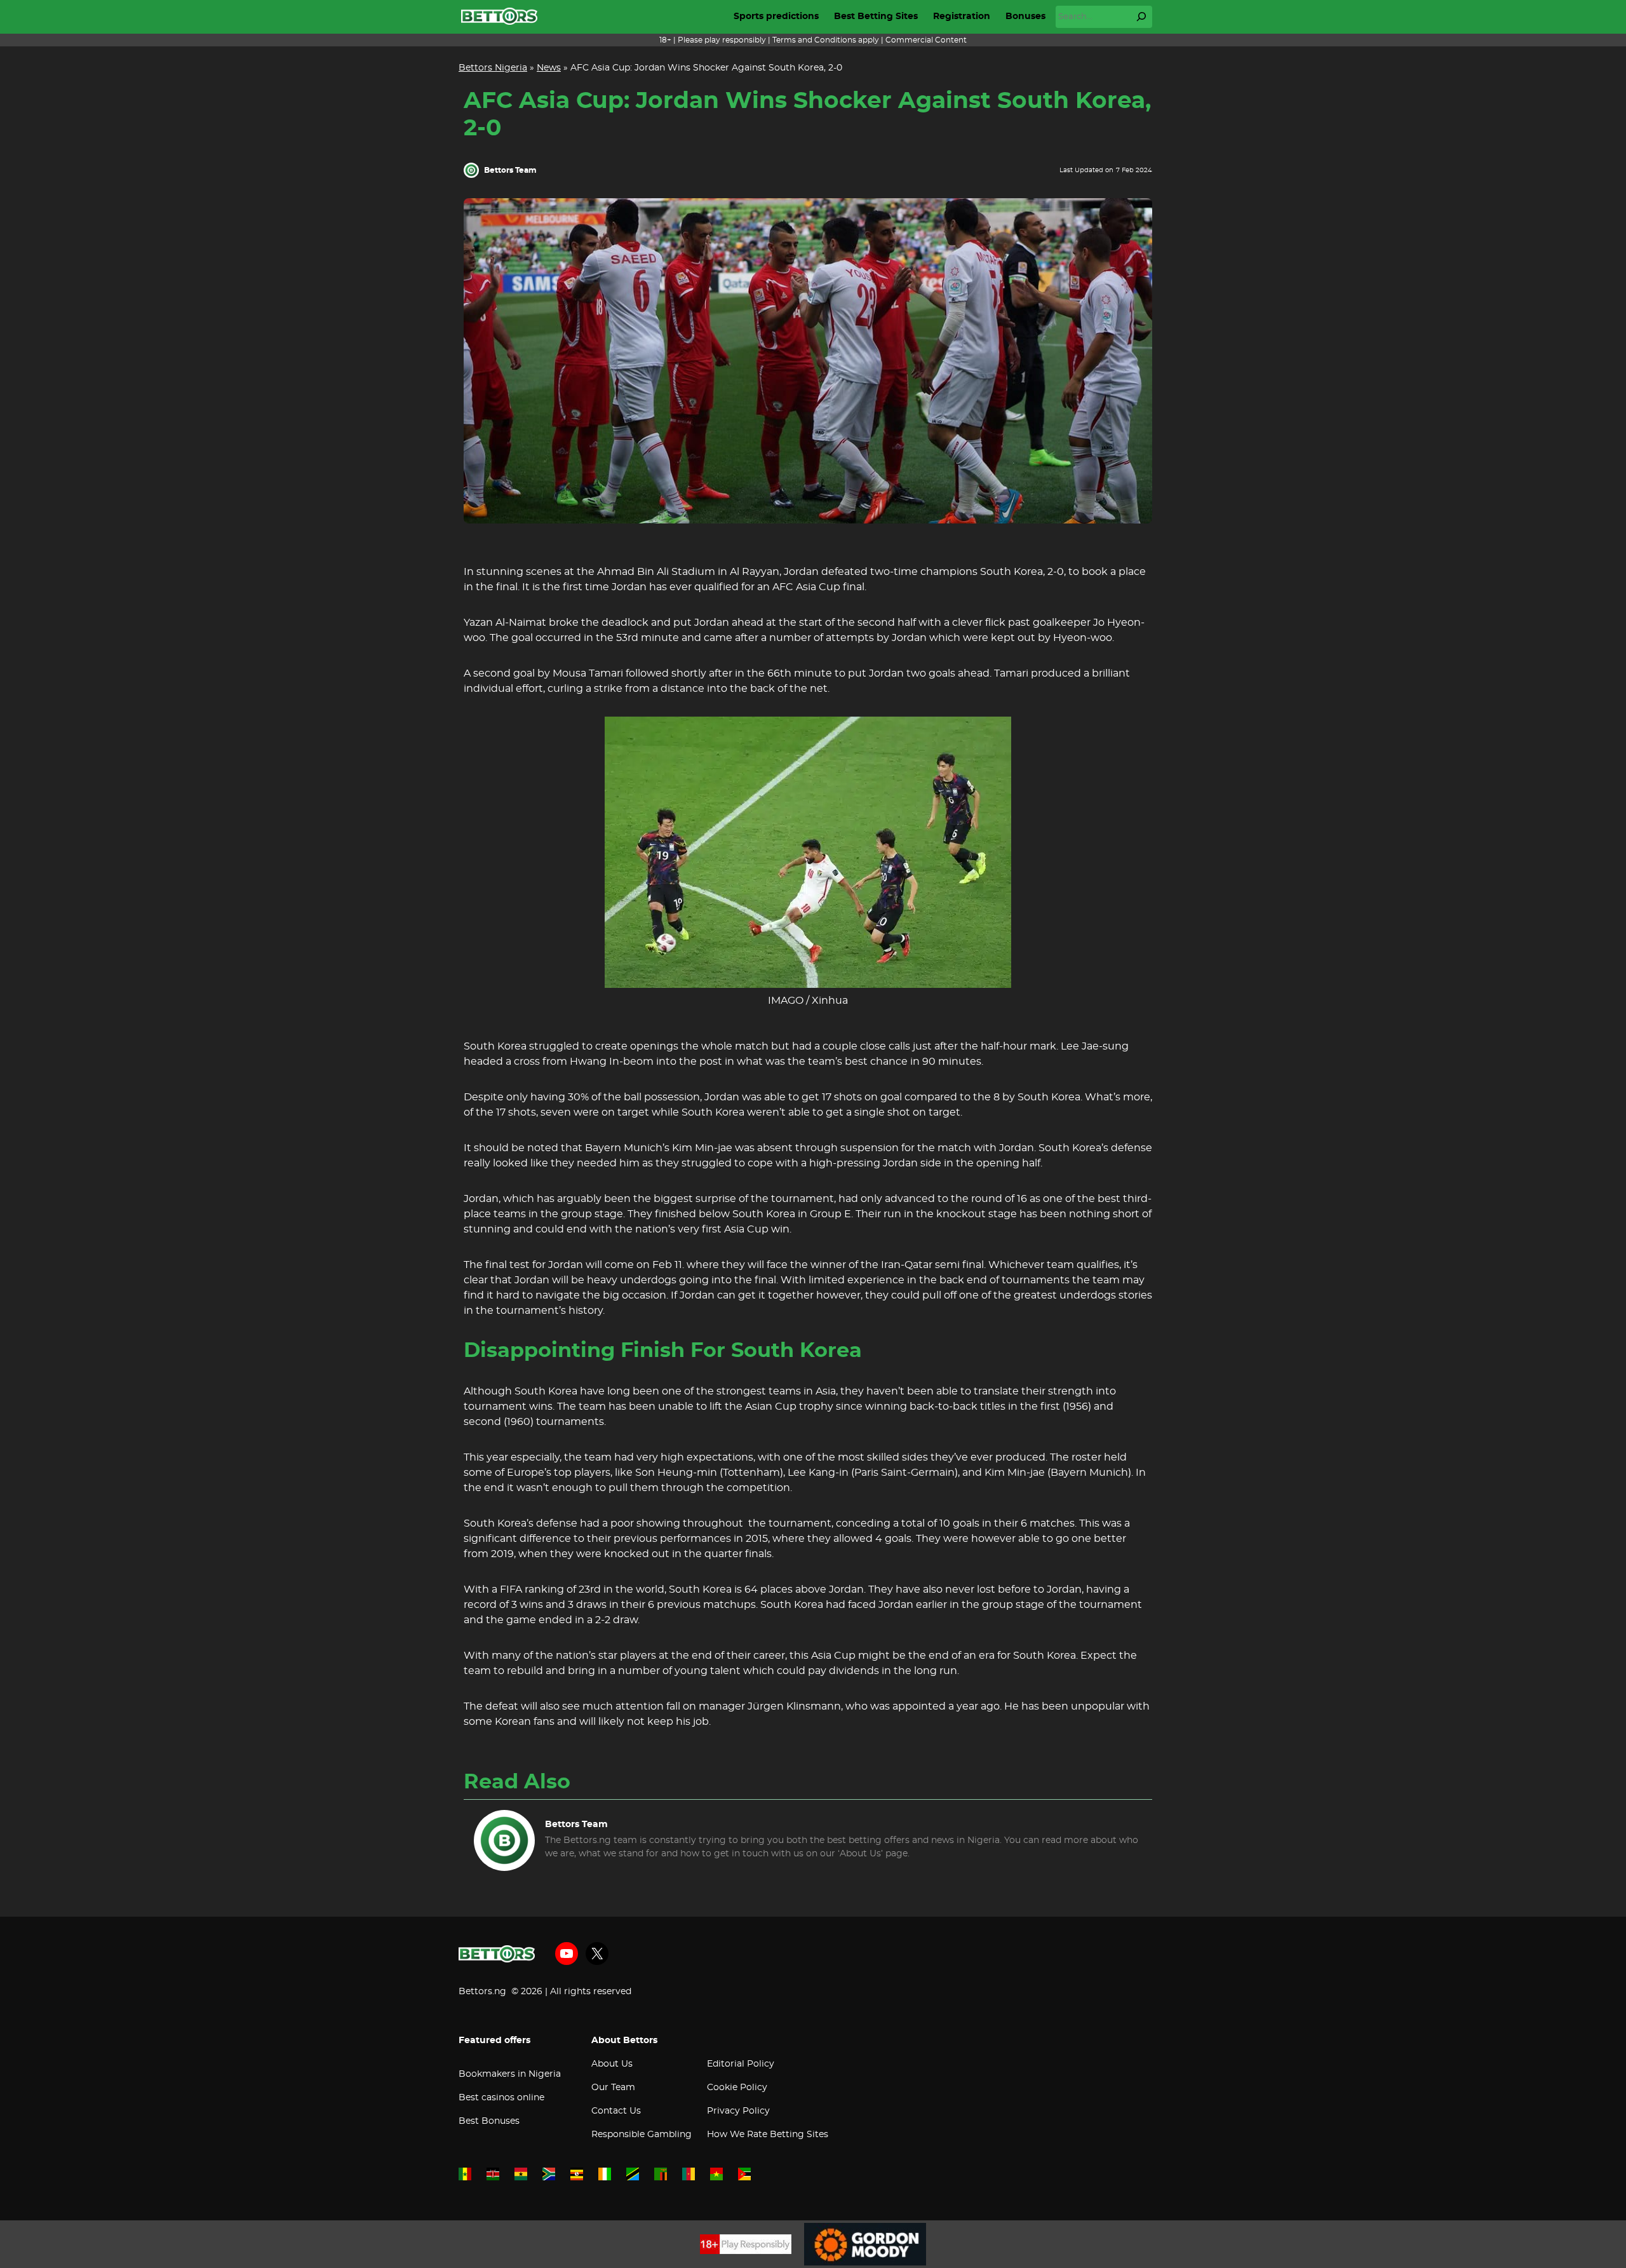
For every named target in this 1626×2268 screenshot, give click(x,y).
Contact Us (616, 2111)
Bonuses (1025, 17)
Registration (962, 17)
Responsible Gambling (642, 2135)
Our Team (613, 2088)
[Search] (1141, 17)
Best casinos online (501, 2098)
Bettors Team (510, 170)
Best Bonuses (489, 2121)
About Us (612, 2064)
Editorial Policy (741, 2064)
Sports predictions (776, 17)
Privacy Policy (738, 2111)
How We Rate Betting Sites (768, 2135)
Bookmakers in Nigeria (510, 2074)
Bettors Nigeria (493, 68)
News (549, 68)
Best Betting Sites (876, 17)
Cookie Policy (737, 2088)
